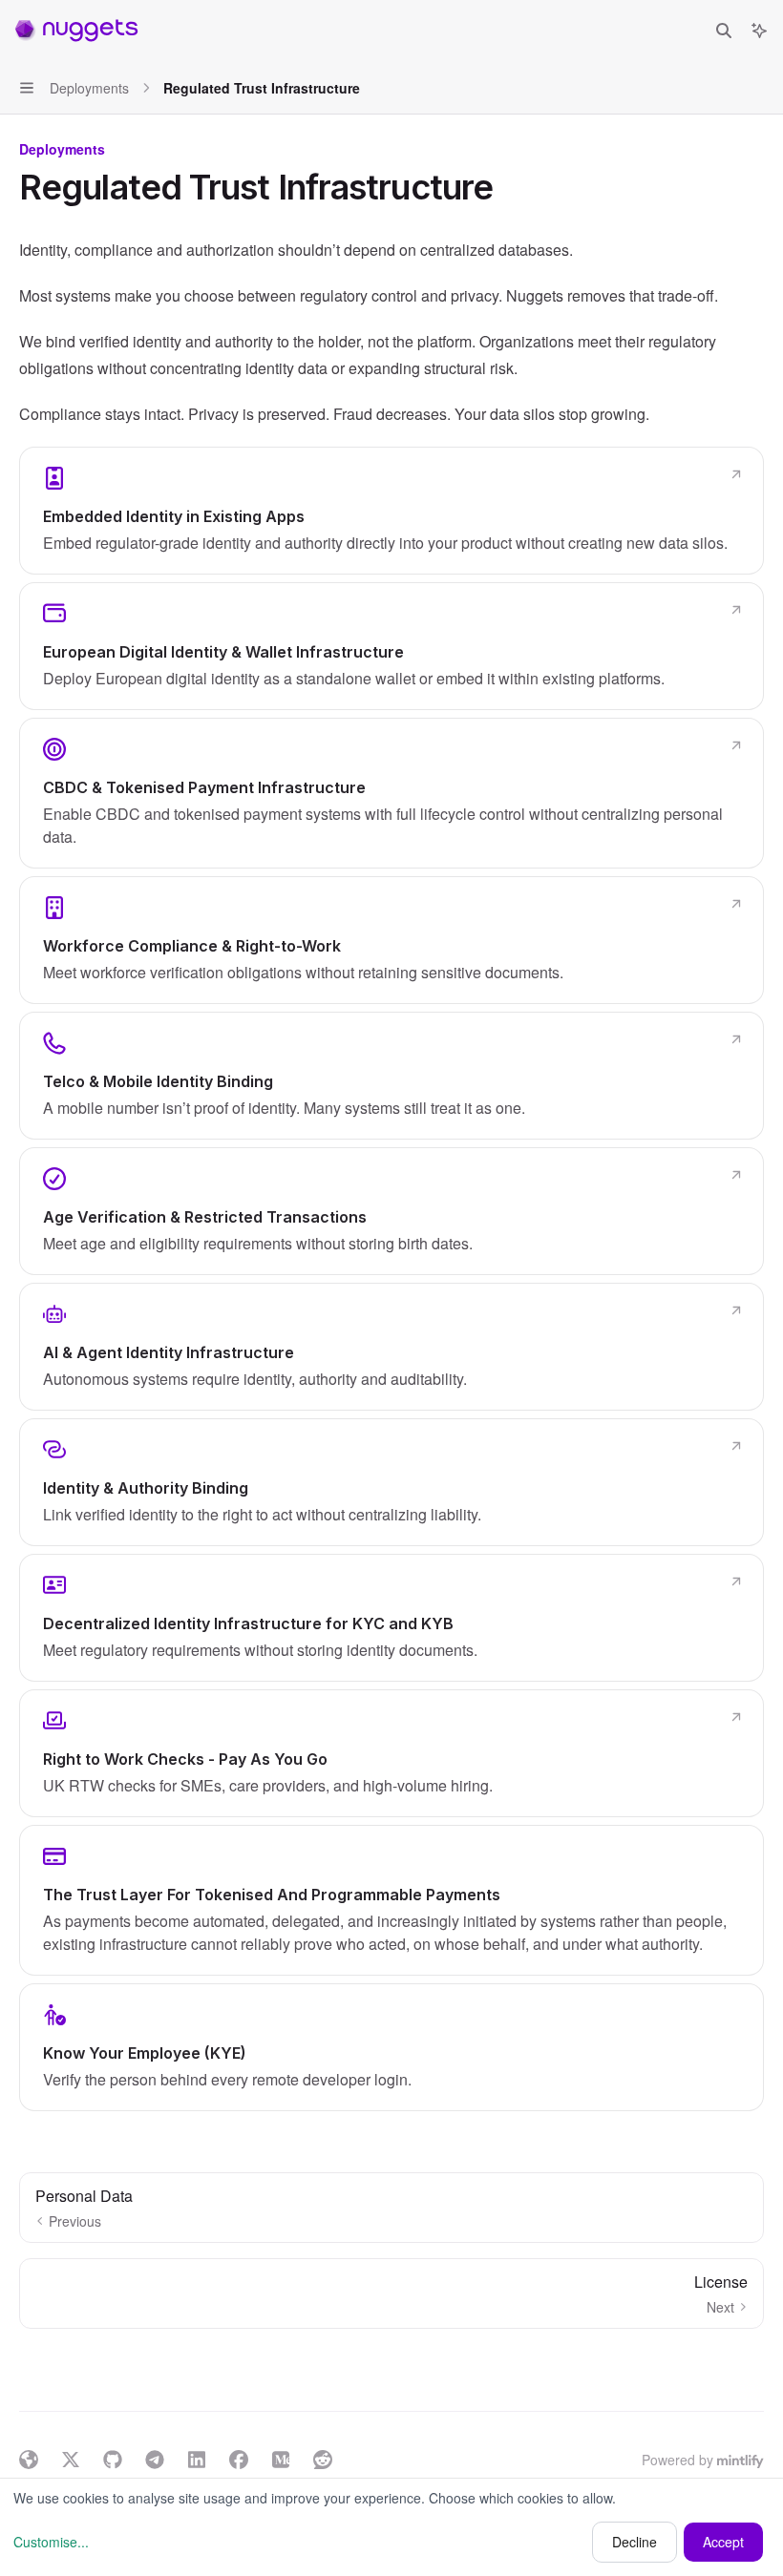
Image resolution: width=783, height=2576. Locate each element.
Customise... (51, 2542)
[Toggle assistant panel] (759, 31)
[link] (391, 511)
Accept (723, 2542)
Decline (635, 2542)
